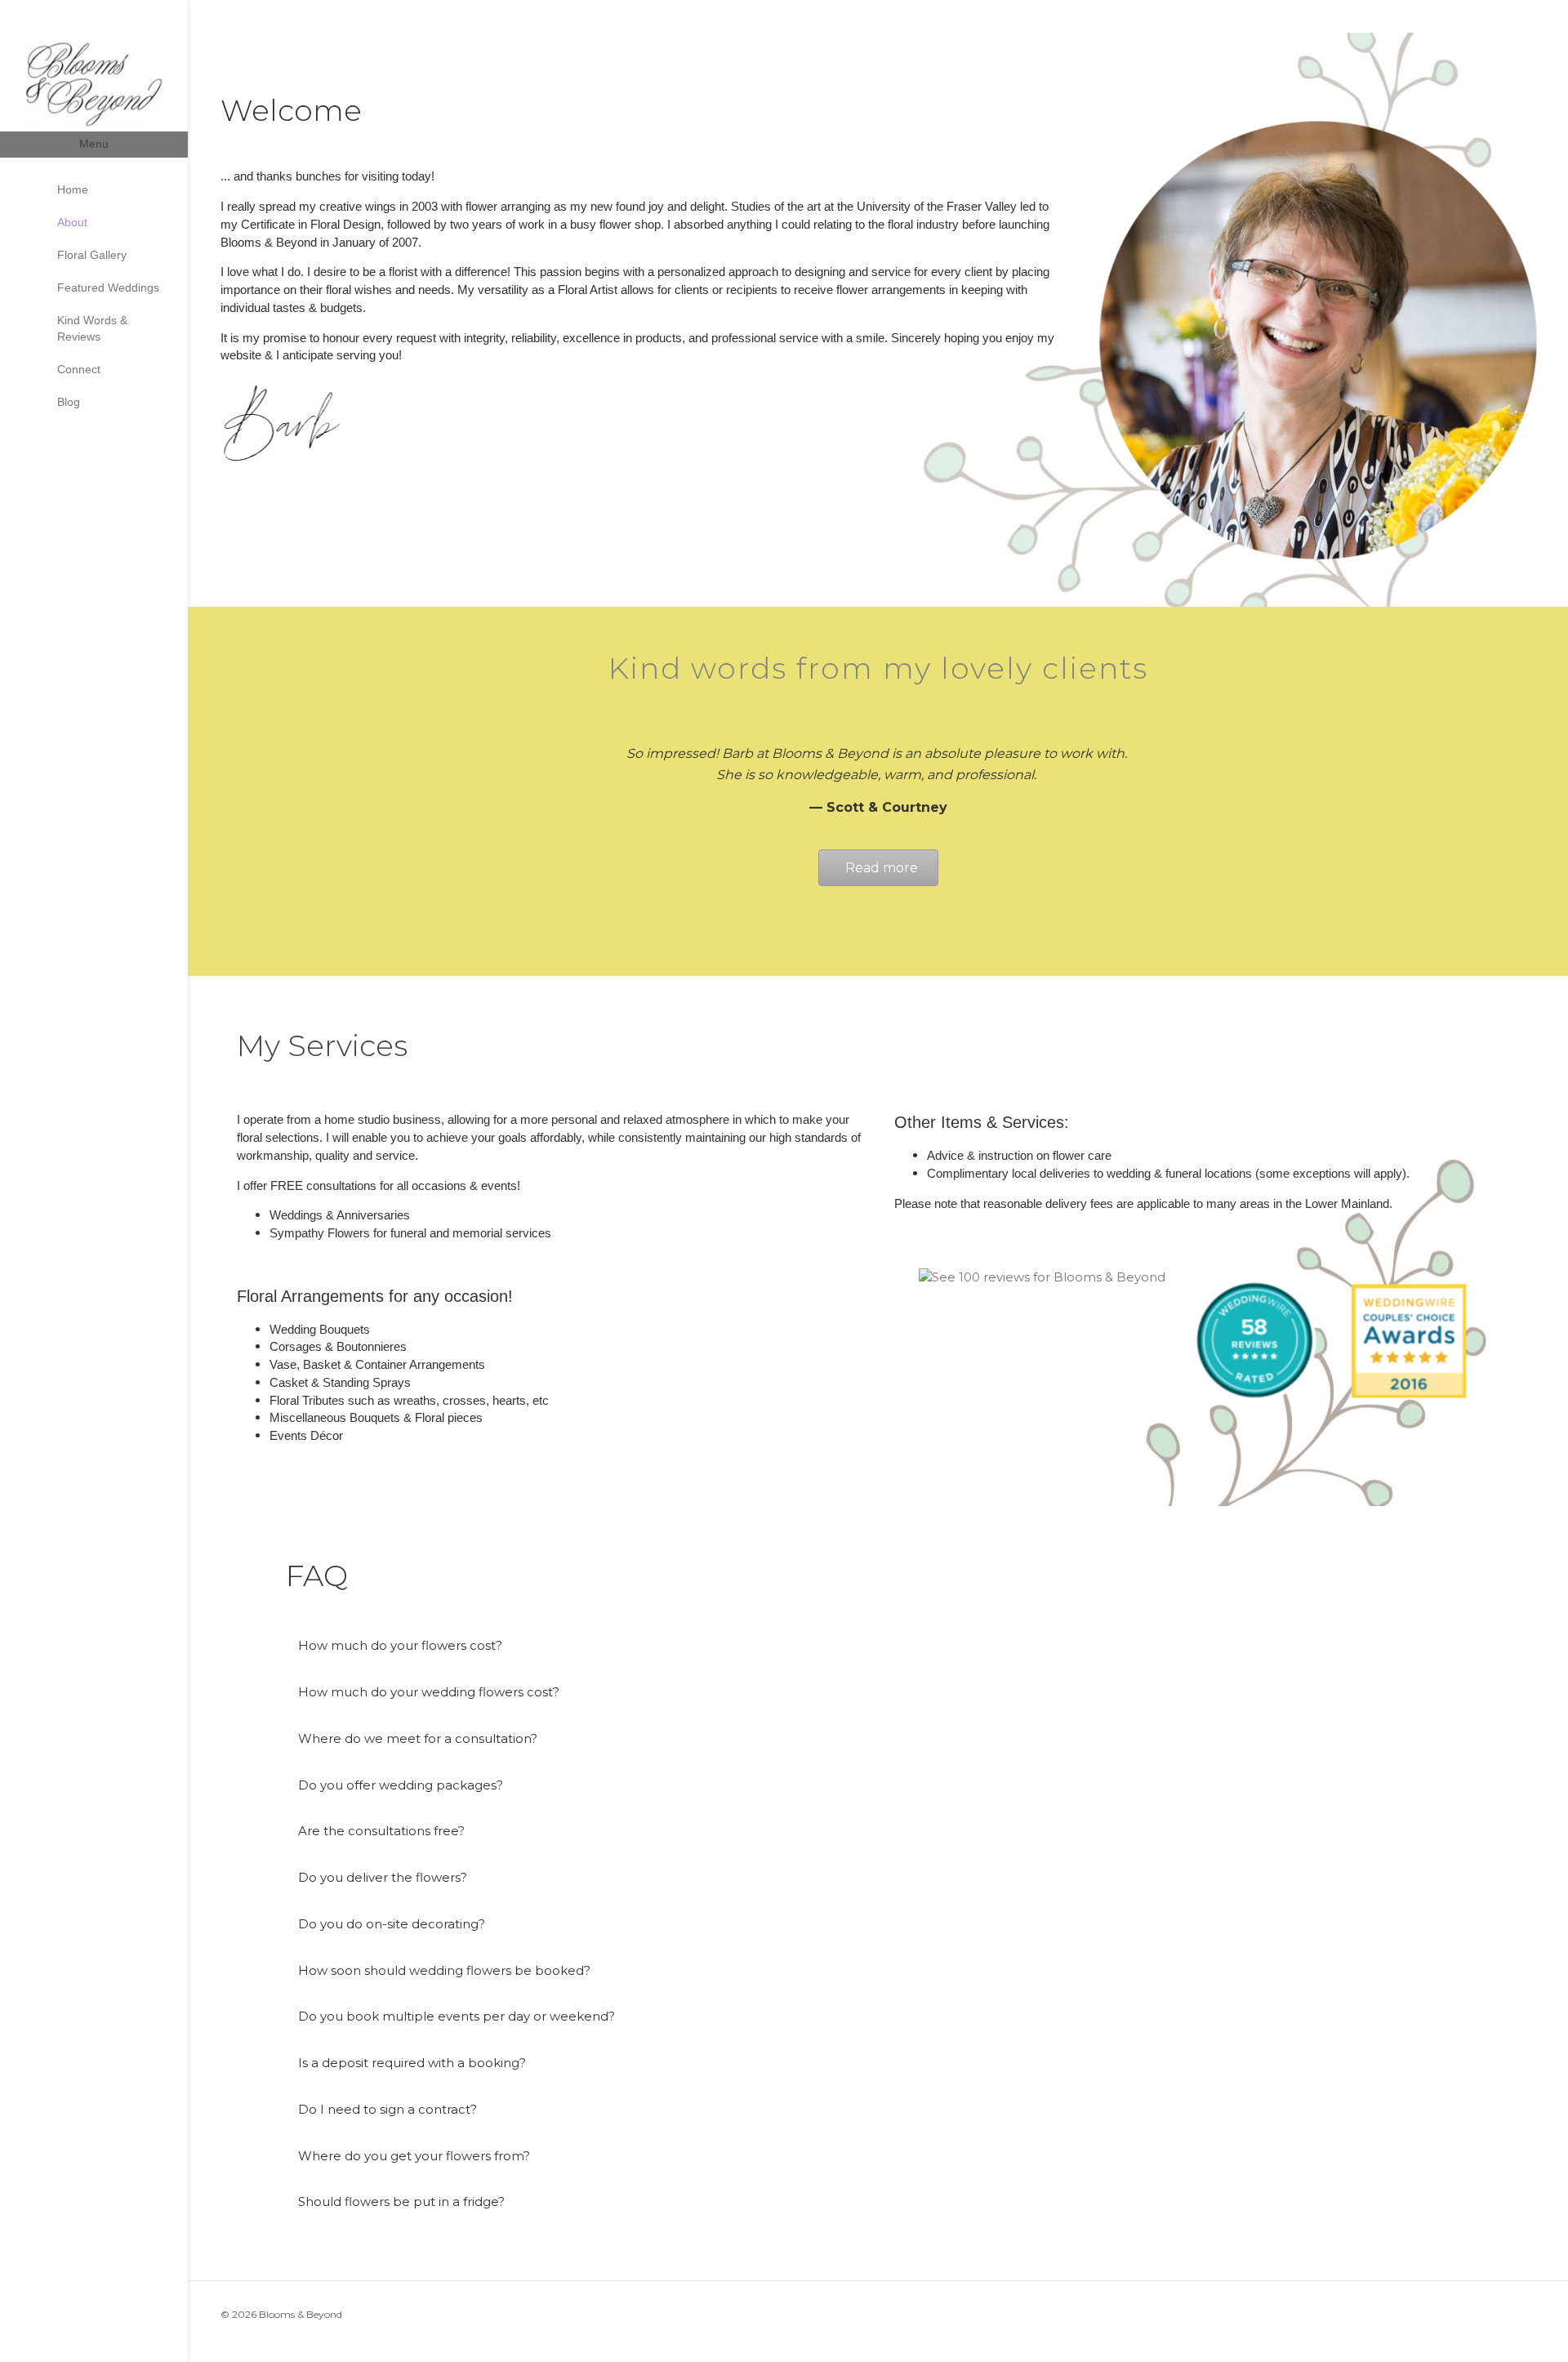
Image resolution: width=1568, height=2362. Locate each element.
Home (73, 189)
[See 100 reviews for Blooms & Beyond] (1042, 1277)
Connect (79, 369)
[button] (878, 1646)
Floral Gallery (92, 255)
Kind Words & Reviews (92, 328)
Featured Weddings (108, 287)
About (72, 222)
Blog (69, 402)
